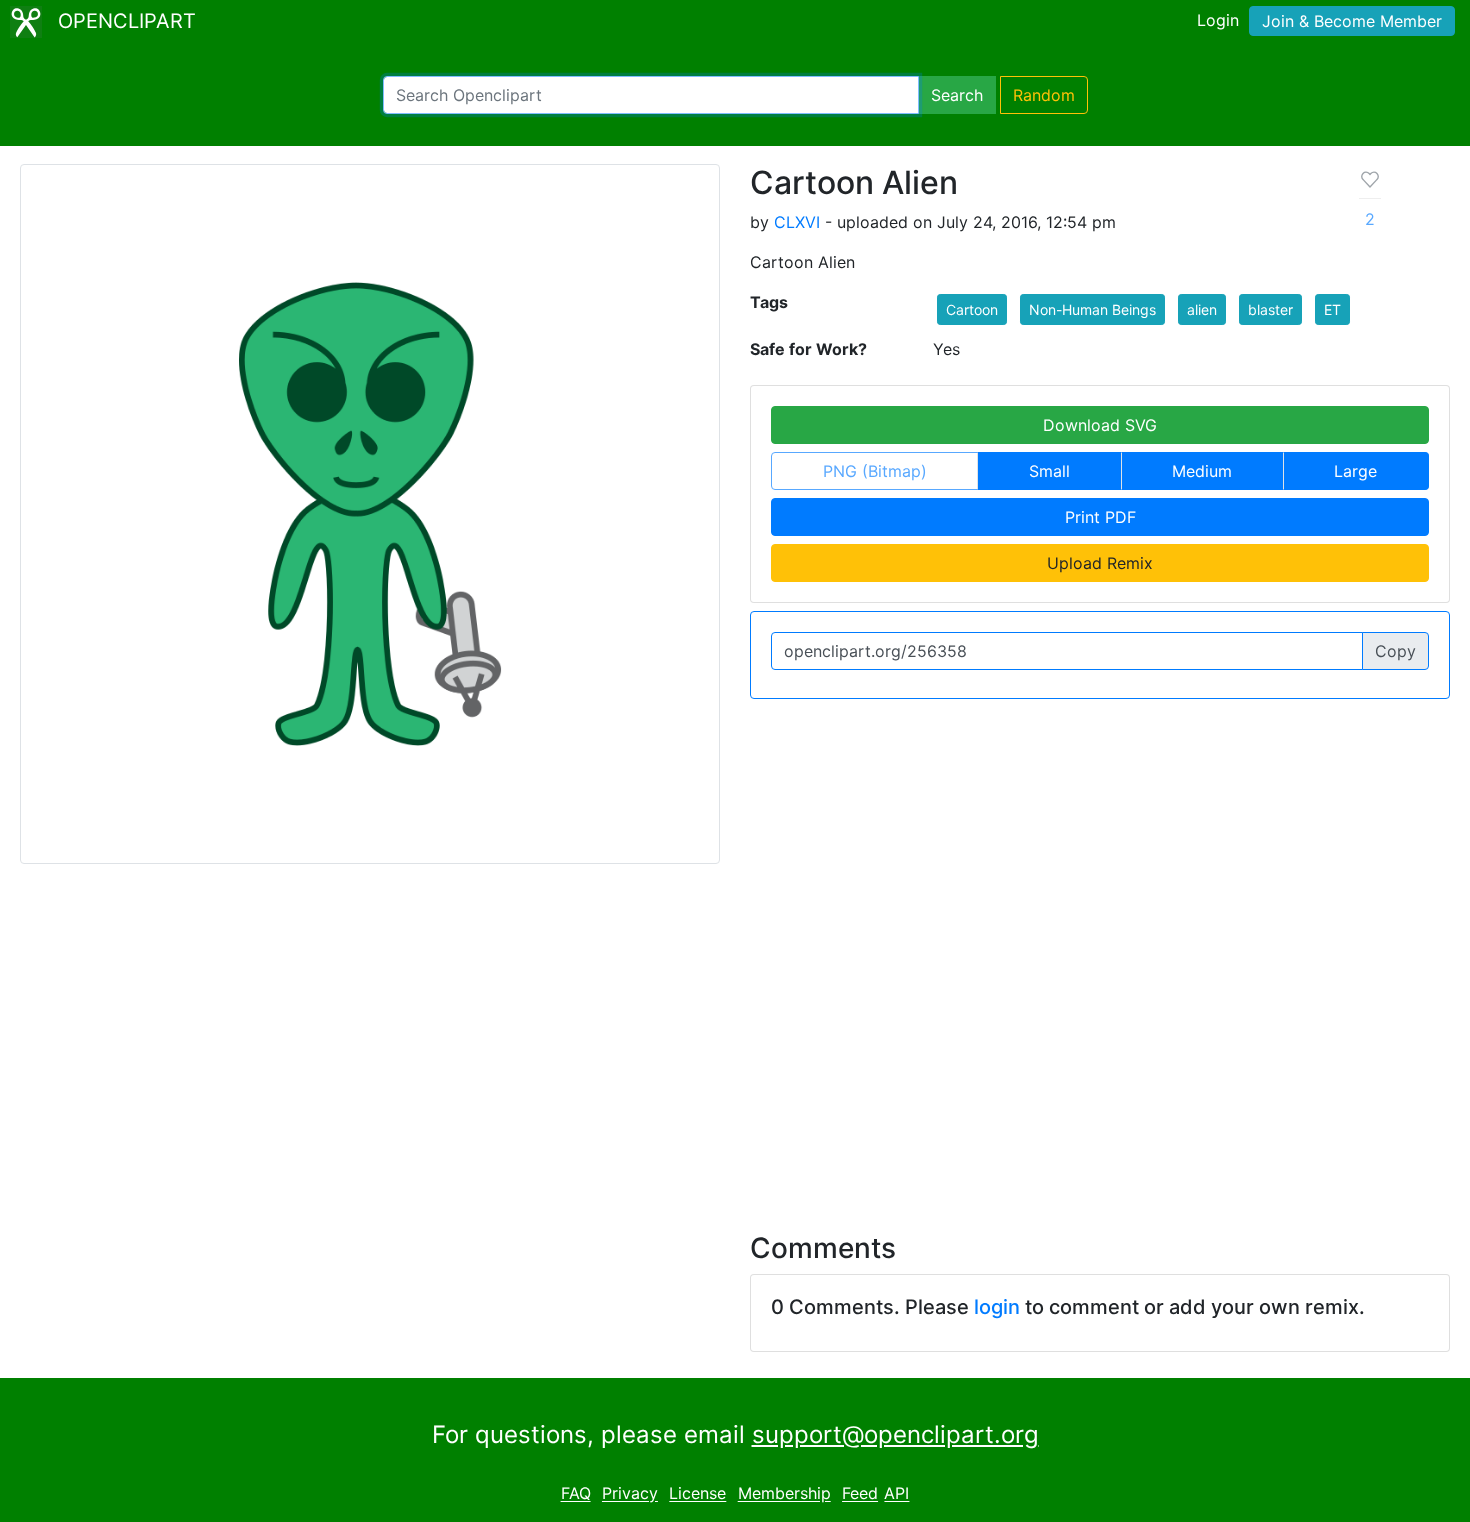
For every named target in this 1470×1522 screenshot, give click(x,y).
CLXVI (797, 222)
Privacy (630, 1494)
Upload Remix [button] (1100, 563)
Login (1218, 20)
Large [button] (1355, 471)
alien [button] (1202, 309)
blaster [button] (1270, 309)
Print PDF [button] (1100, 517)
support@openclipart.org (895, 1434)
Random (1044, 95)
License (697, 1494)
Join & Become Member (1352, 21)
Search (957, 95)
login (997, 1307)
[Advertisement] (735, 1036)
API (896, 1494)
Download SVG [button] (1100, 425)
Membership (784, 1494)
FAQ (576, 1494)
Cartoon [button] (972, 309)
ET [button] (1332, 309)
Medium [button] (1202, 471)
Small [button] (1049, 471)
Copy (1395, 651)
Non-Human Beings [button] (1092, 309)
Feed (860, 1494)
